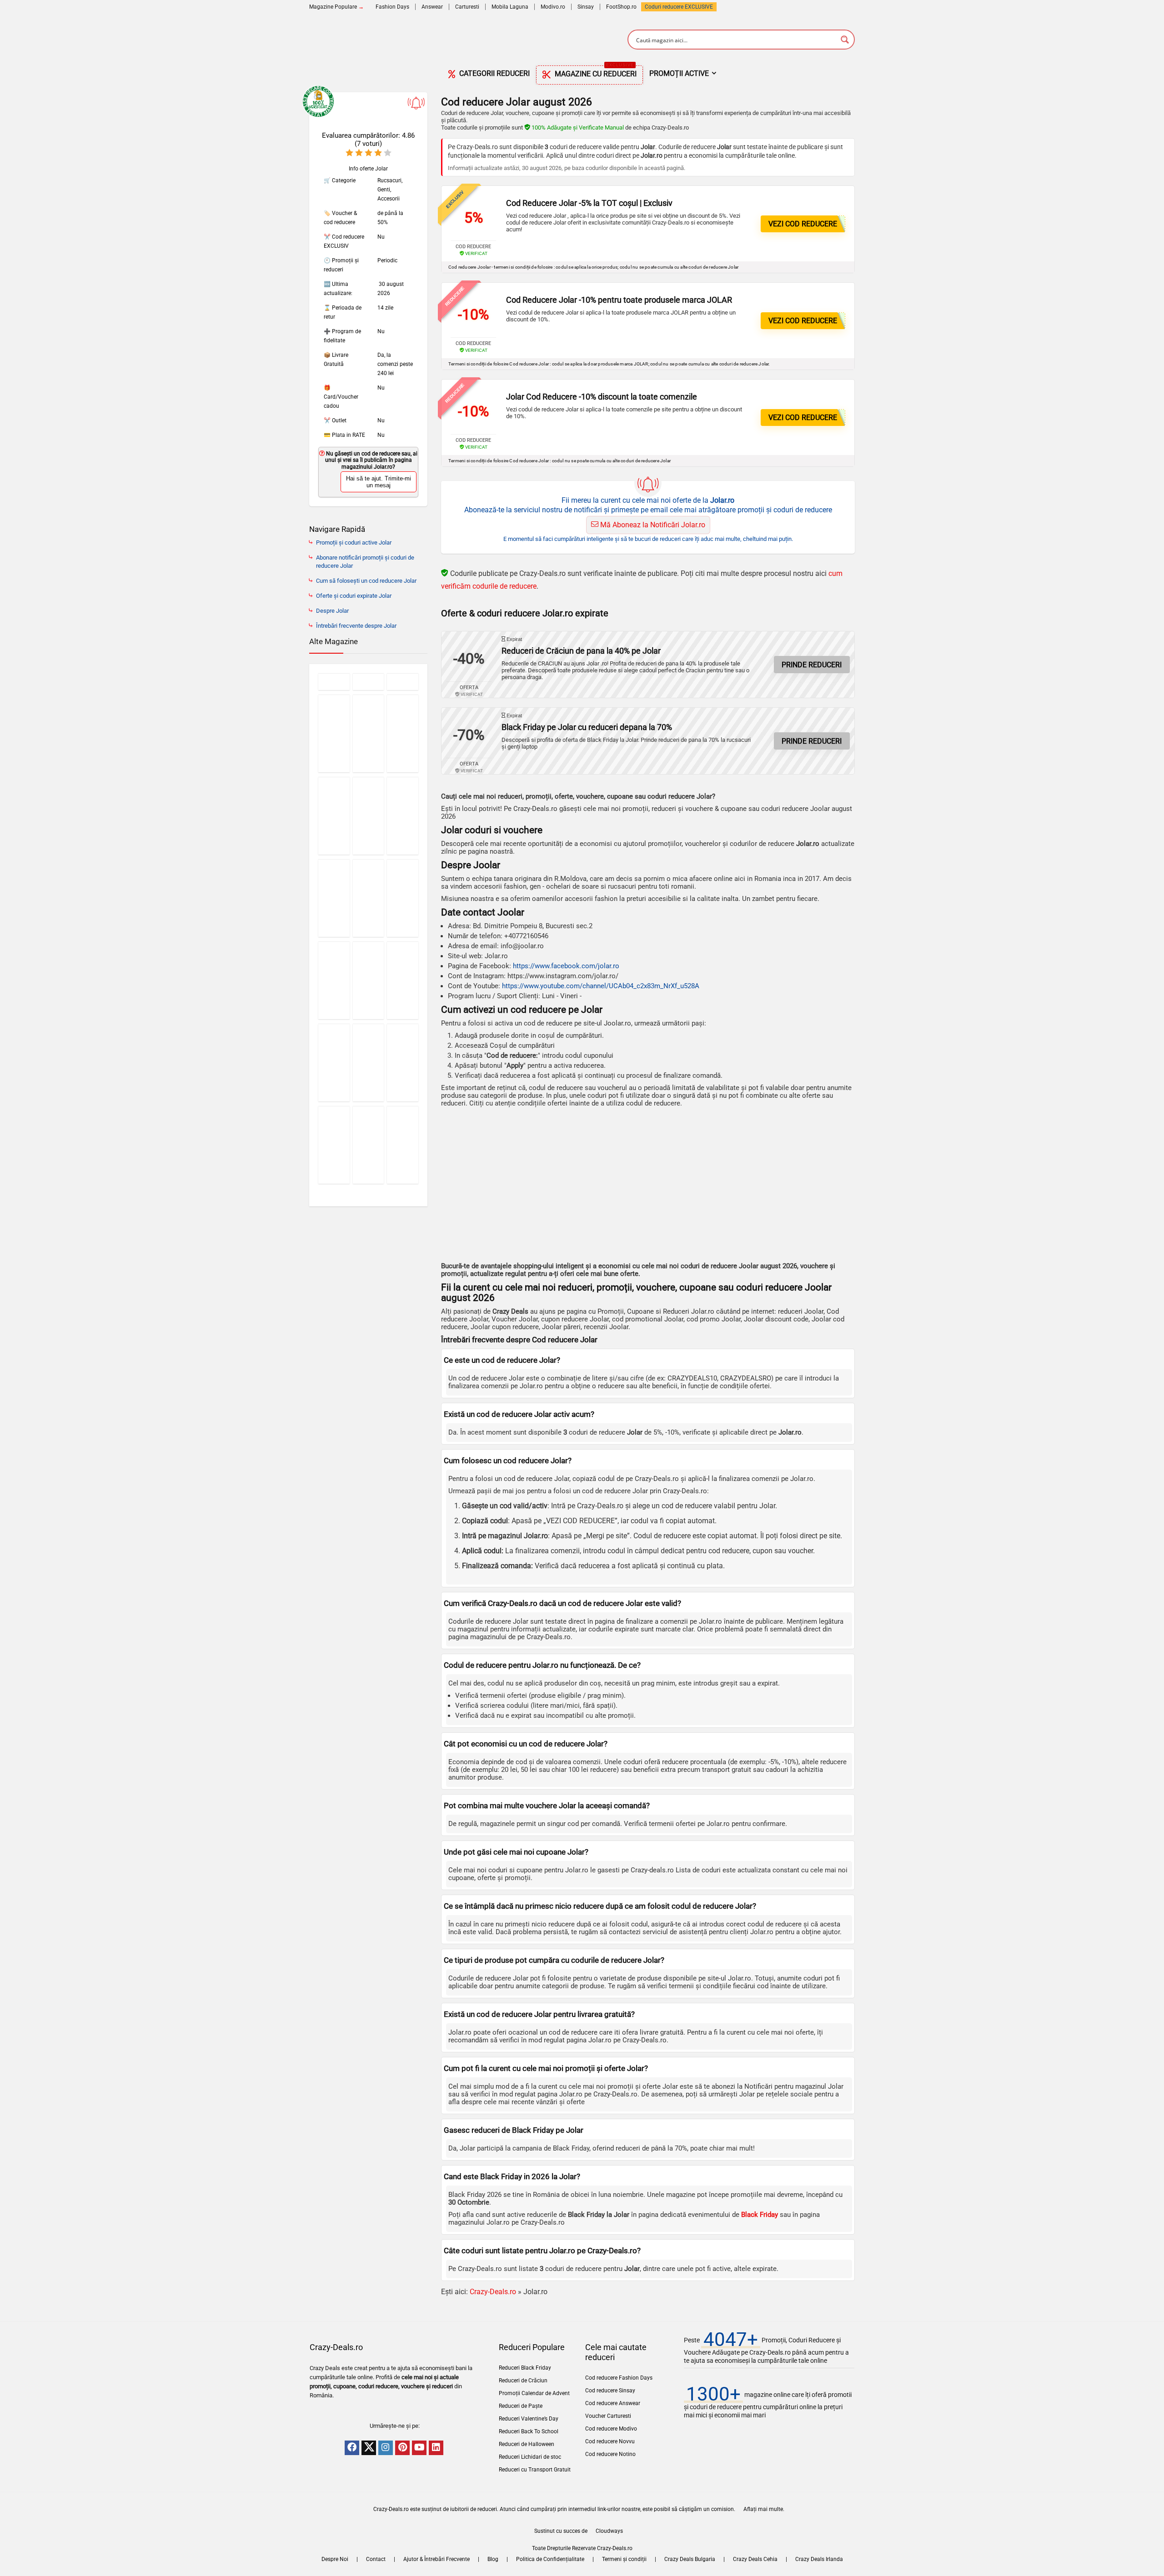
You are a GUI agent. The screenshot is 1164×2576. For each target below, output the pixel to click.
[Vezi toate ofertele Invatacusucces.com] (403, 898)
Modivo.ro (553, 7)
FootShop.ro (621, 7)
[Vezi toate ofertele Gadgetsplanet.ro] (369, 682)
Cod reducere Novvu (610, 2441)
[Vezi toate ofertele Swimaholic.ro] (334, 980)
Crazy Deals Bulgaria (690, 2559)
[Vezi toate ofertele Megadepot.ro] (403, 816)
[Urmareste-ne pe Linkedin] (436, 2448)
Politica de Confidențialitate (550, 2559)
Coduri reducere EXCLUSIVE (679, 7)
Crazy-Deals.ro (493, 2292)
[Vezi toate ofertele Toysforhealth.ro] (334, 733)
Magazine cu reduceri (595, 72)
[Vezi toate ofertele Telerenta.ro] (369, 1063)
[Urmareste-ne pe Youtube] (419, 2448)
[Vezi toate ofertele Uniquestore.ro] (369, 980)
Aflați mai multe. (764, 2509)
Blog (493, 2559)
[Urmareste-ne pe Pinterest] (402, 2448)
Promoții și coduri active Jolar (354, 543)
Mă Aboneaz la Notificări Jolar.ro (652, 525)
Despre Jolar (332, 611)
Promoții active (679, 73)
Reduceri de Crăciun (523, 2381)
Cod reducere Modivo (611, 2429)
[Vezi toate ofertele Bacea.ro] (334, 1063)
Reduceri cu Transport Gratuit (535, 2470)
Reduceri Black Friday (525, 2368)
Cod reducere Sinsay (610, 2391)
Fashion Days (392, 7)
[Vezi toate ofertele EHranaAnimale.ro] (403, 1145)
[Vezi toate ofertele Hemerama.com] (403, 682)
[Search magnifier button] (845, 40)
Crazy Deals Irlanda (819, 2559)
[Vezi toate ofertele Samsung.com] (403, 980)
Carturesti (467, 7)
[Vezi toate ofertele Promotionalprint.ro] (334, 816)
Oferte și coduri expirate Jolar (354, 596)
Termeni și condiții (624, 2559)
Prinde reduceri (812, 665)
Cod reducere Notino (610, 2454)
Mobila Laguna (510, 7)
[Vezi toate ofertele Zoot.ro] (369, 898)
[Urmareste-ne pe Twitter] (369, 2448)
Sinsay (586, 7)
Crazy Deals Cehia (755, 2559)
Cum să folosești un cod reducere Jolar (366, 581)
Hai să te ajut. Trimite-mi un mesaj (379, 482)
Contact (376, 2559)
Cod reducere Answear (613, 2403)
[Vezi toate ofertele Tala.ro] (403, 733)
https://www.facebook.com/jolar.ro (566, 966)
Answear (432, 7)
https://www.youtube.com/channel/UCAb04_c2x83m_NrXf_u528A (601, 986)
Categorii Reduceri (494, 73)
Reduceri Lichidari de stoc (530, 2457)
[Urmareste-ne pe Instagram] (386, 2448)
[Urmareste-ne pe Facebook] (352, 2448)
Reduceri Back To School (529, 2431)
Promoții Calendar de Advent (534, 2393)
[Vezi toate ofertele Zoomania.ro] (334, 682)
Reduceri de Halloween (527, 2444)
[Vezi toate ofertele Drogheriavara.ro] (334, 898)
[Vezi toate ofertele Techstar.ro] (334, 1145)
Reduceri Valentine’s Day (529, 2419)
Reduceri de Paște (521, 2406)
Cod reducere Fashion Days (619, 2378)
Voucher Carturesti (608, 2416)
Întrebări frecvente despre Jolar (356, 626)
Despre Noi (335, 2559)
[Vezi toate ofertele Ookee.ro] (369, 733)
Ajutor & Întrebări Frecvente (436, 2559)
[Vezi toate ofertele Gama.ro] (369, 1145)
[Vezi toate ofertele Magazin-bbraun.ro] (403, 1063)
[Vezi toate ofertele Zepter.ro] (369, 816)
